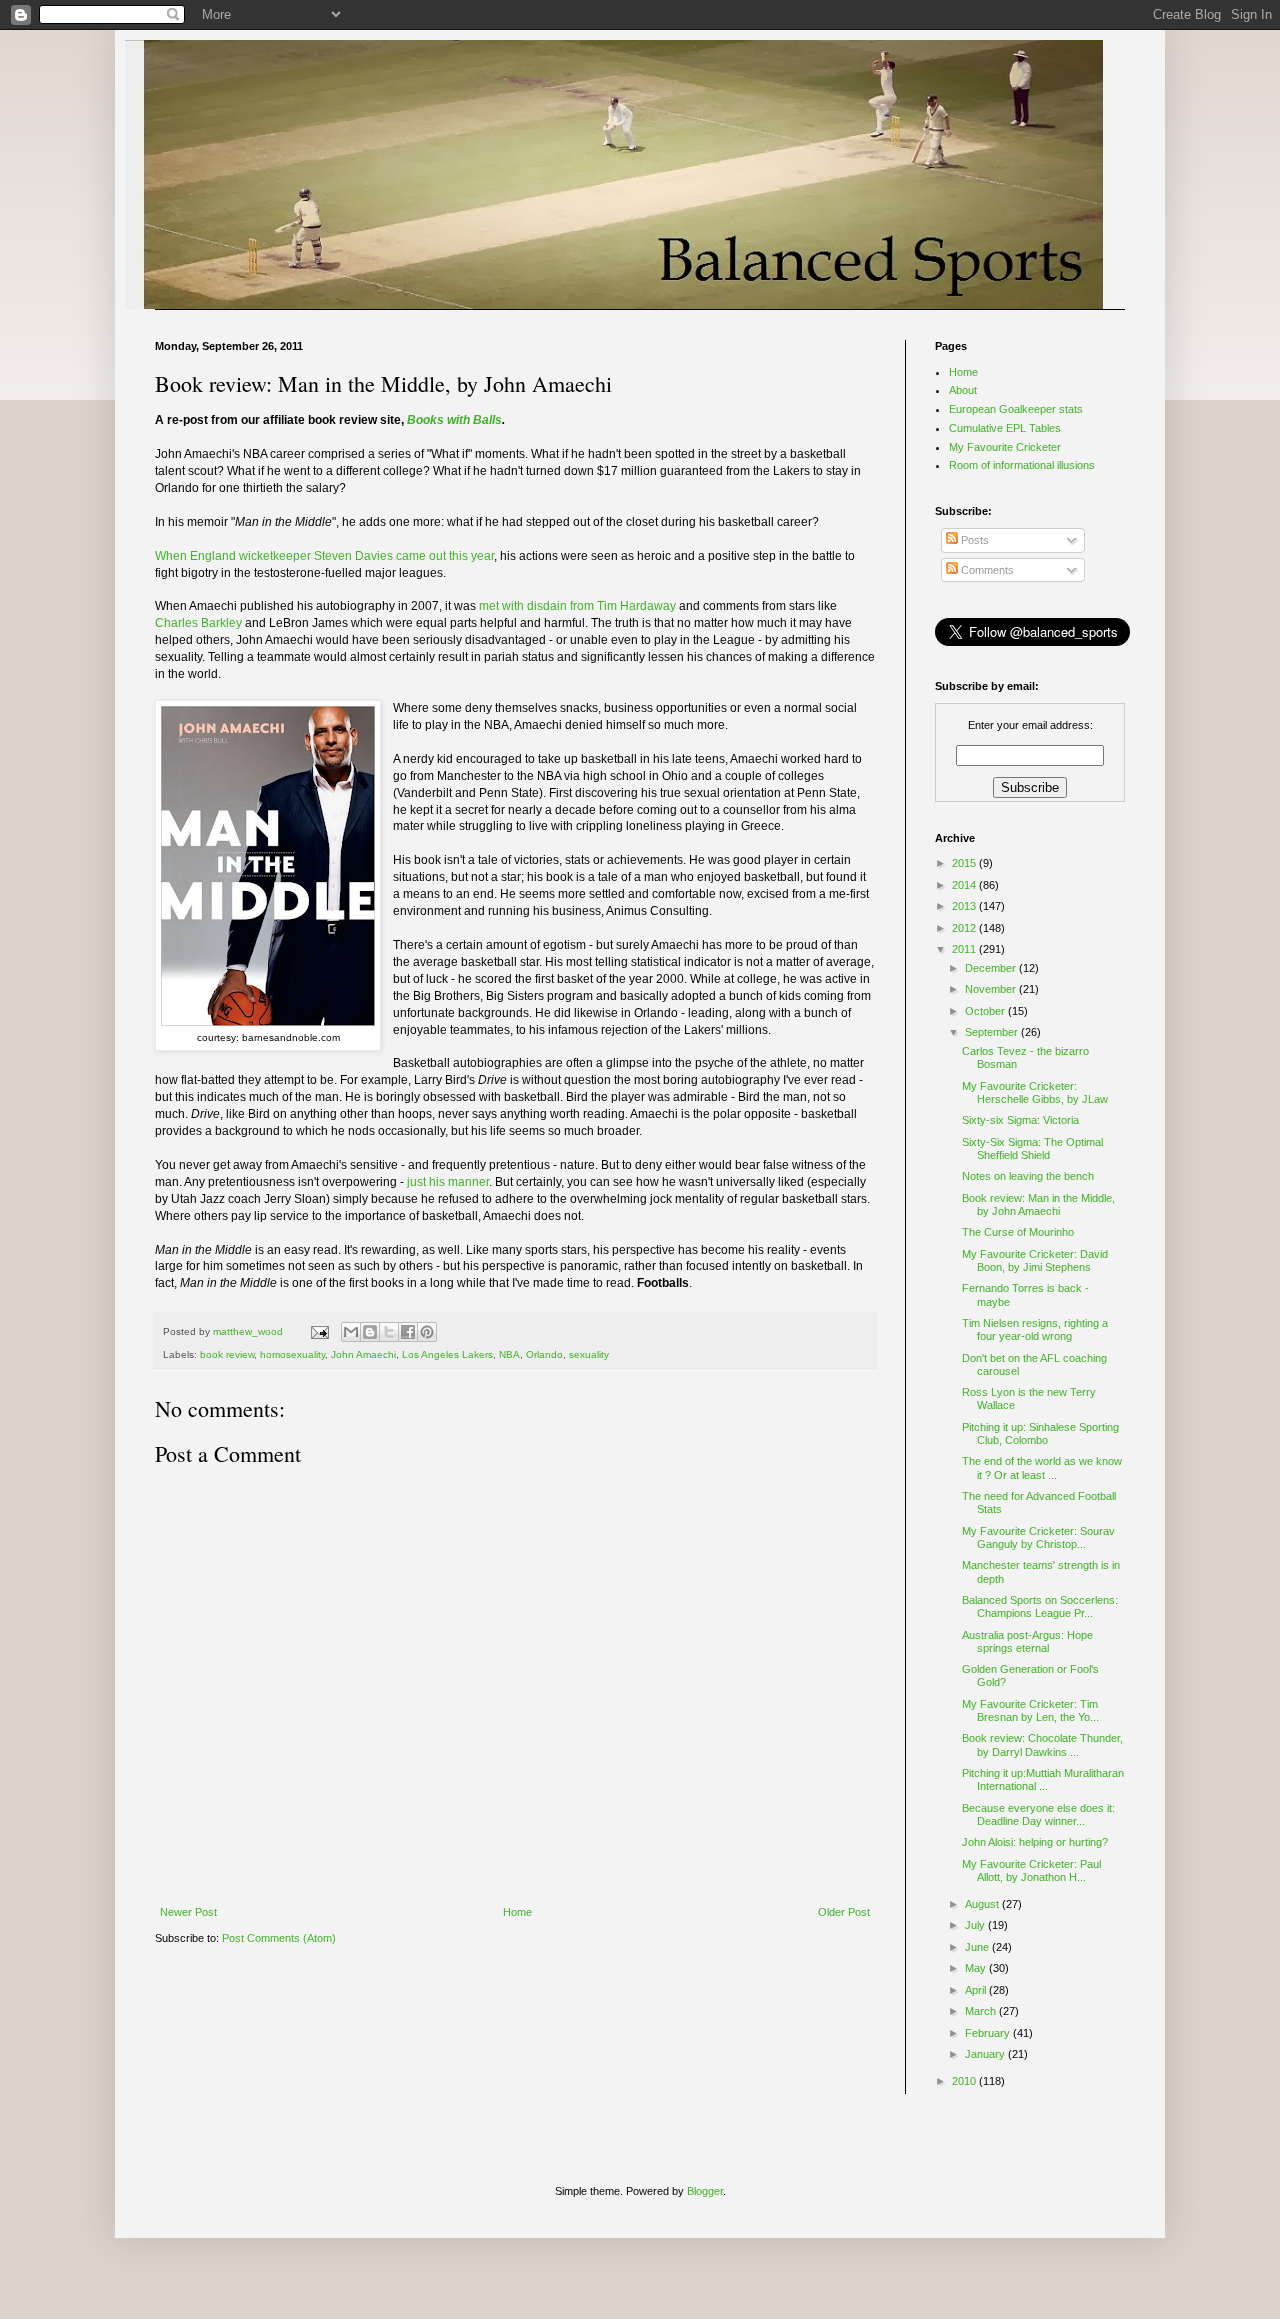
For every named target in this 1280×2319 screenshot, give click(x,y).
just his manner (448, 1182)
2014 (965, 885)
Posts (973, 540)
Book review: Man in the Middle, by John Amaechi (1038, 1204)
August (983, 1904)
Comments (986, 570)
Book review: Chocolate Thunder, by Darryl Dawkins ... (1042, 1744)
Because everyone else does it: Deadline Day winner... (1038, 1814)
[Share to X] (389, 1332)
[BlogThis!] (370, 1332)
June (978, 1947)
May (977, 1968)
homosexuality (292, 1354)
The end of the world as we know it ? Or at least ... (1042, 1467)
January (986, 2054)
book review (227, 1354)
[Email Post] (319, 1331)
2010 (965, 2081)
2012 (965, 928)
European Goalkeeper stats (1016, 409)
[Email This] (351, 1332)
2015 (965, 863)
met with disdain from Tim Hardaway (577, 606)
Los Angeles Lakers (447, 1354)
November (992, 989)
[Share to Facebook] (408, 1332)
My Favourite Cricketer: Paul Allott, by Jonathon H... (1031, 1870)
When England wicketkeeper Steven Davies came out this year (324, 556)
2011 (965, 949)
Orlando (544, 1354)
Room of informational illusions (1022, 465)
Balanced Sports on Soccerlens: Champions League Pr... (1040, 1606)
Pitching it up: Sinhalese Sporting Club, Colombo (1040, 1433)
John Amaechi (363, 1354)
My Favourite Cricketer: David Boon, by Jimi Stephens (1035, 1260)
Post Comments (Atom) (279, 1938)
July (976, 1925)
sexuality (589, 1354)
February (989, 2033)
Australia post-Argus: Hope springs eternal (1027, 1641)
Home (517, 1912)
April (977, 1990)
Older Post (844, 1912)
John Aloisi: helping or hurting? (1035, 1842)
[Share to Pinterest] (427, 1332)
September (993, 1032)
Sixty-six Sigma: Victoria (1020, 1120)
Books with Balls (454, 420)
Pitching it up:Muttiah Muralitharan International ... (1043, 1779)
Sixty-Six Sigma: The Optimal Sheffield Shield (1032, 1148)
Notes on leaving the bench (1028, 1176)
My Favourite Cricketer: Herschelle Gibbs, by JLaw (1035, 1092)
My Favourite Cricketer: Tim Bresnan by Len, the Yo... (1030, 1710)
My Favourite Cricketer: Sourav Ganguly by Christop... (1038, 1537)
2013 (965, 906)
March (982, 2011)
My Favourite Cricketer (1005, 447)
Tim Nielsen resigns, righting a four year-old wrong (1035, 1329)
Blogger (705, 2191)
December (992, 968)
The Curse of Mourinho (1018, 1232)
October (986, 1011)
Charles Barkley (198, 623)
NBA (509, 1354)
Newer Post (188, 1912)
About (963, 390)
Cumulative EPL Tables (1005, 428)
